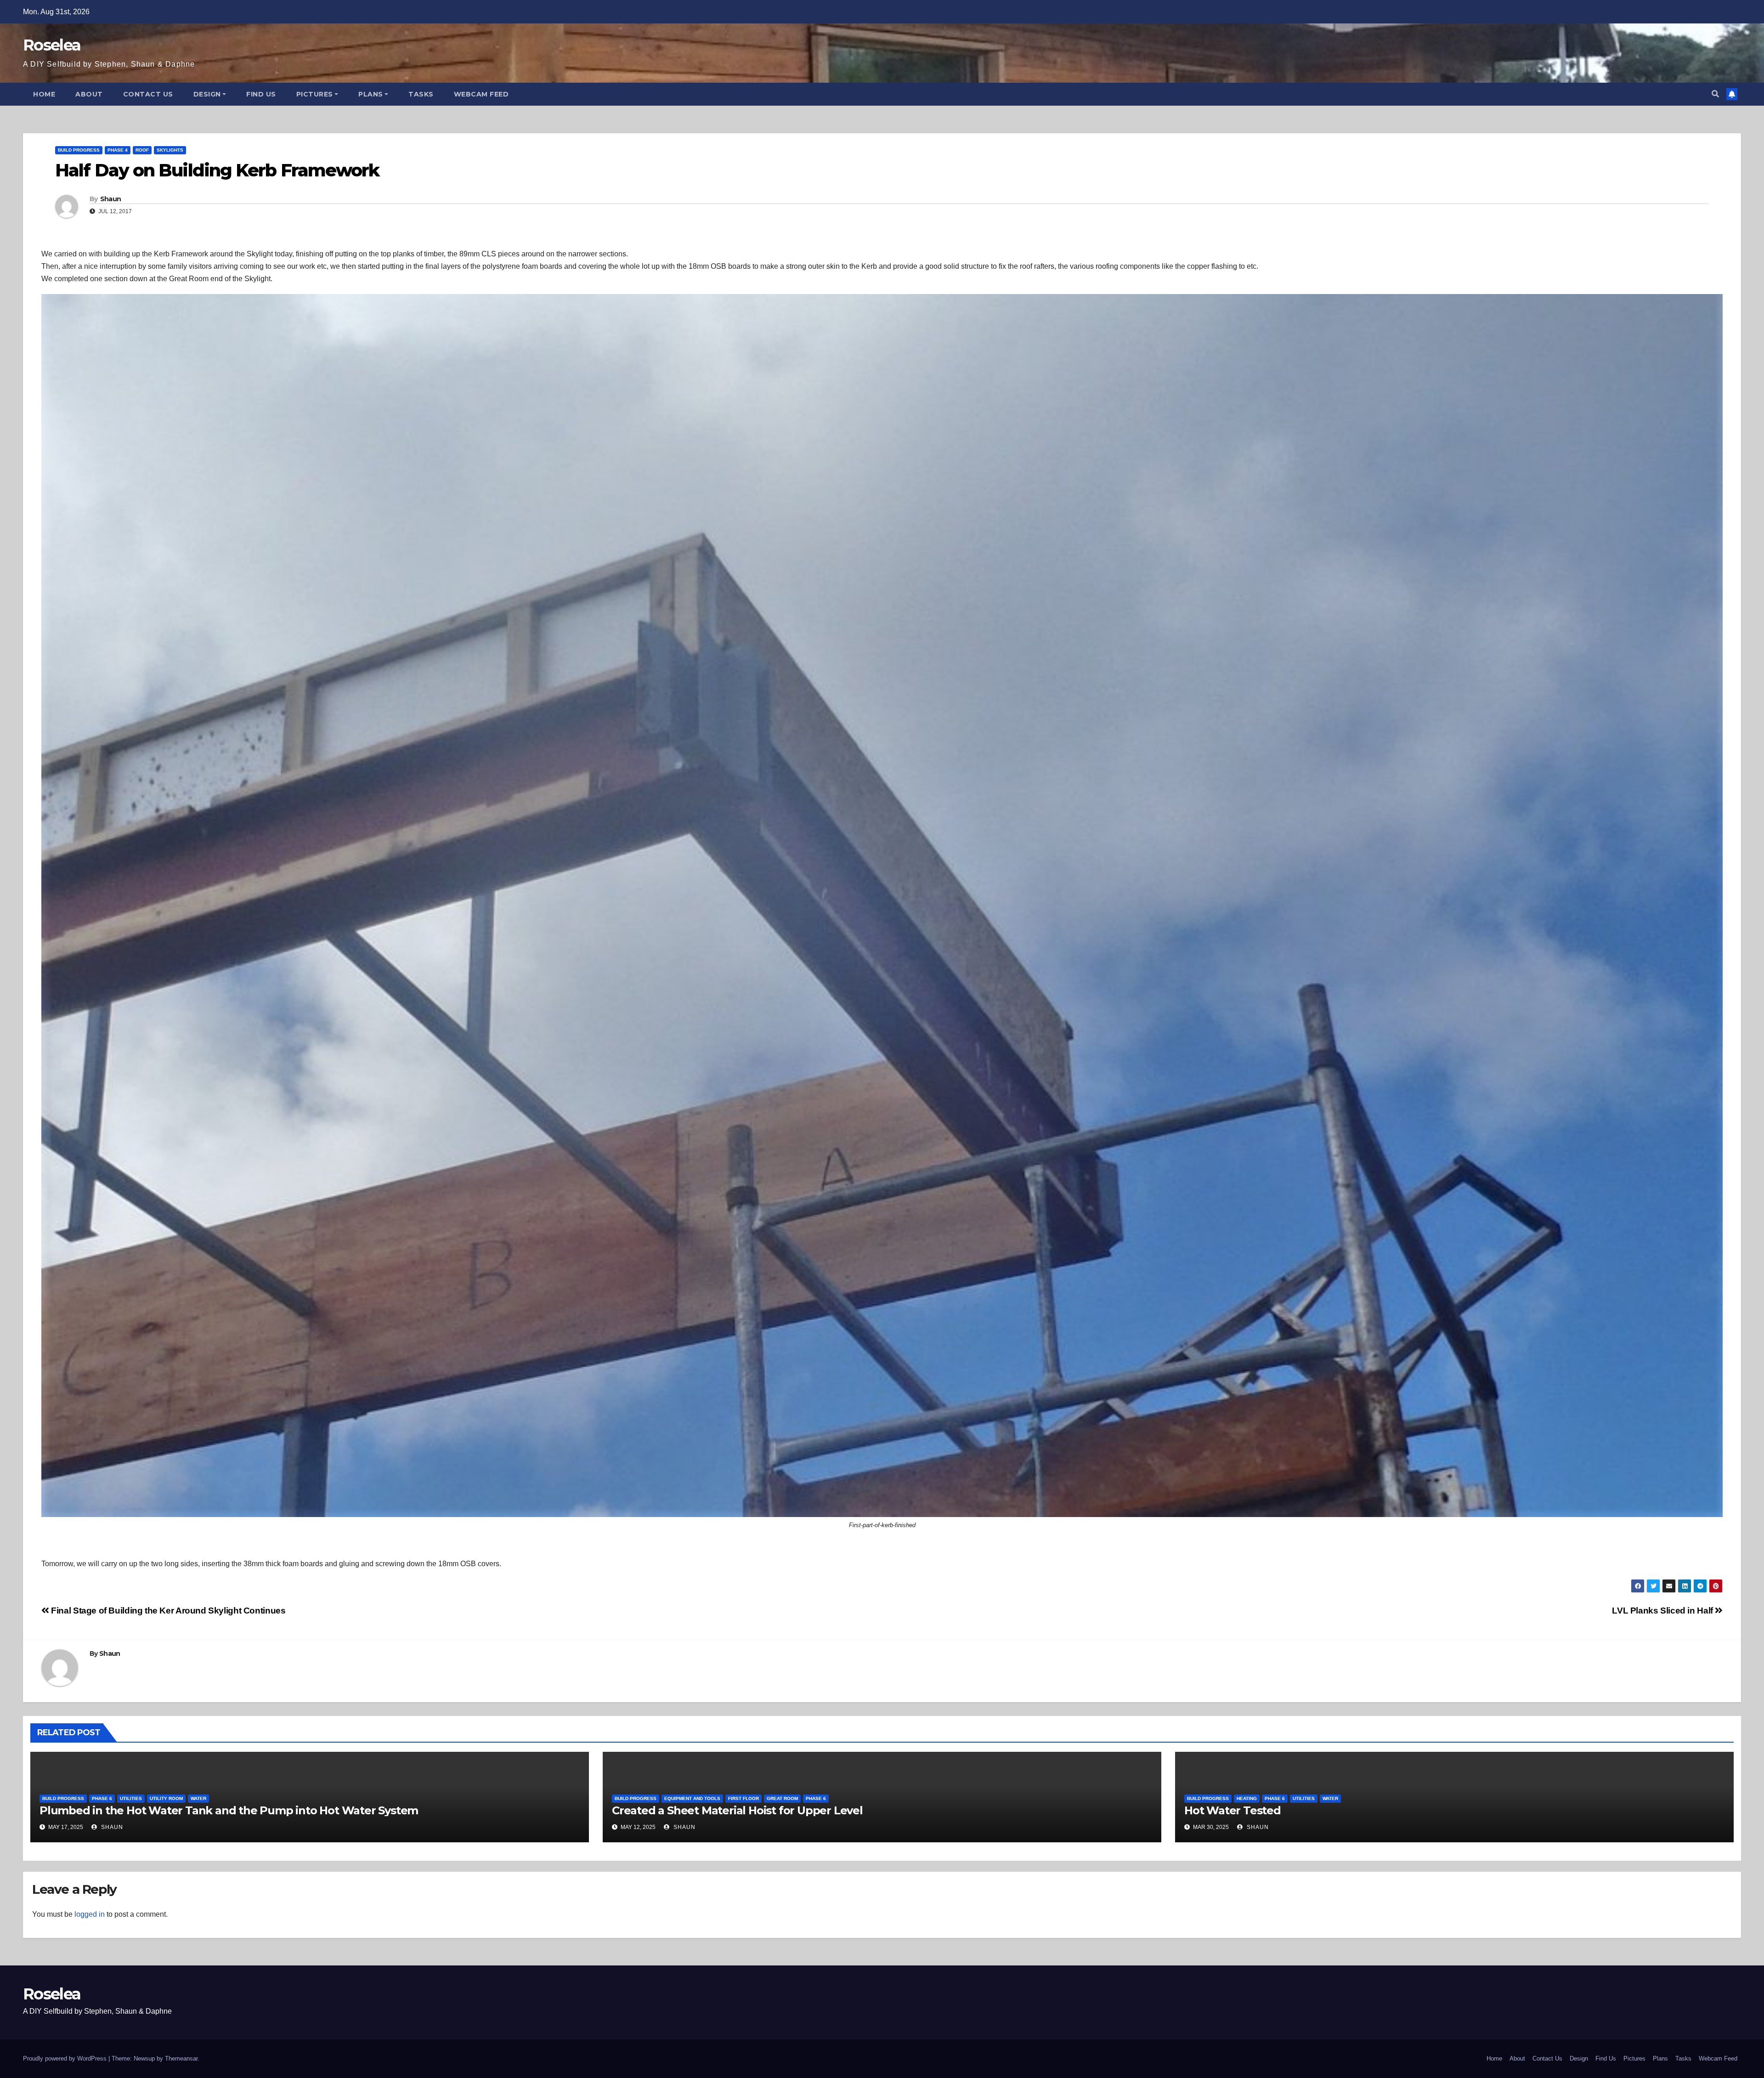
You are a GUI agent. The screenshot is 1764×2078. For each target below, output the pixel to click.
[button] (1715, 94)
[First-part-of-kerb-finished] (882, 906)
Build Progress (79, 150)
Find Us (261, 94)
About (89, 94)
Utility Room (166, 1798)
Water (198, 1798)
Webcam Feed (481, 94)
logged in (90, 1914)
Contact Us (148, 94)
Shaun (111, 199)
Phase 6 (102, 1798)
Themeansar (181, 2058)
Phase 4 (118, 150)
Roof (142, 150)
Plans (371, 94)
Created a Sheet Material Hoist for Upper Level (737, 1810)
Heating (1247, 1798)
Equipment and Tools (692, 1798)
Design (207, 94)
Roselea (52, 45)
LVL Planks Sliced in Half (1663, 1611)
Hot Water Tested (1233, 1810)
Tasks (421, 94)
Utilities (131, 1798)
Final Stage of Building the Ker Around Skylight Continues (167, 1611)
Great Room (782, 1798)
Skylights (170, 150)
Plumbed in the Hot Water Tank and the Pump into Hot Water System (229, 1810)
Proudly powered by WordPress (66, 2058)
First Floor (743, 1798)
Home (44, 94)
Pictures (315, 94)
